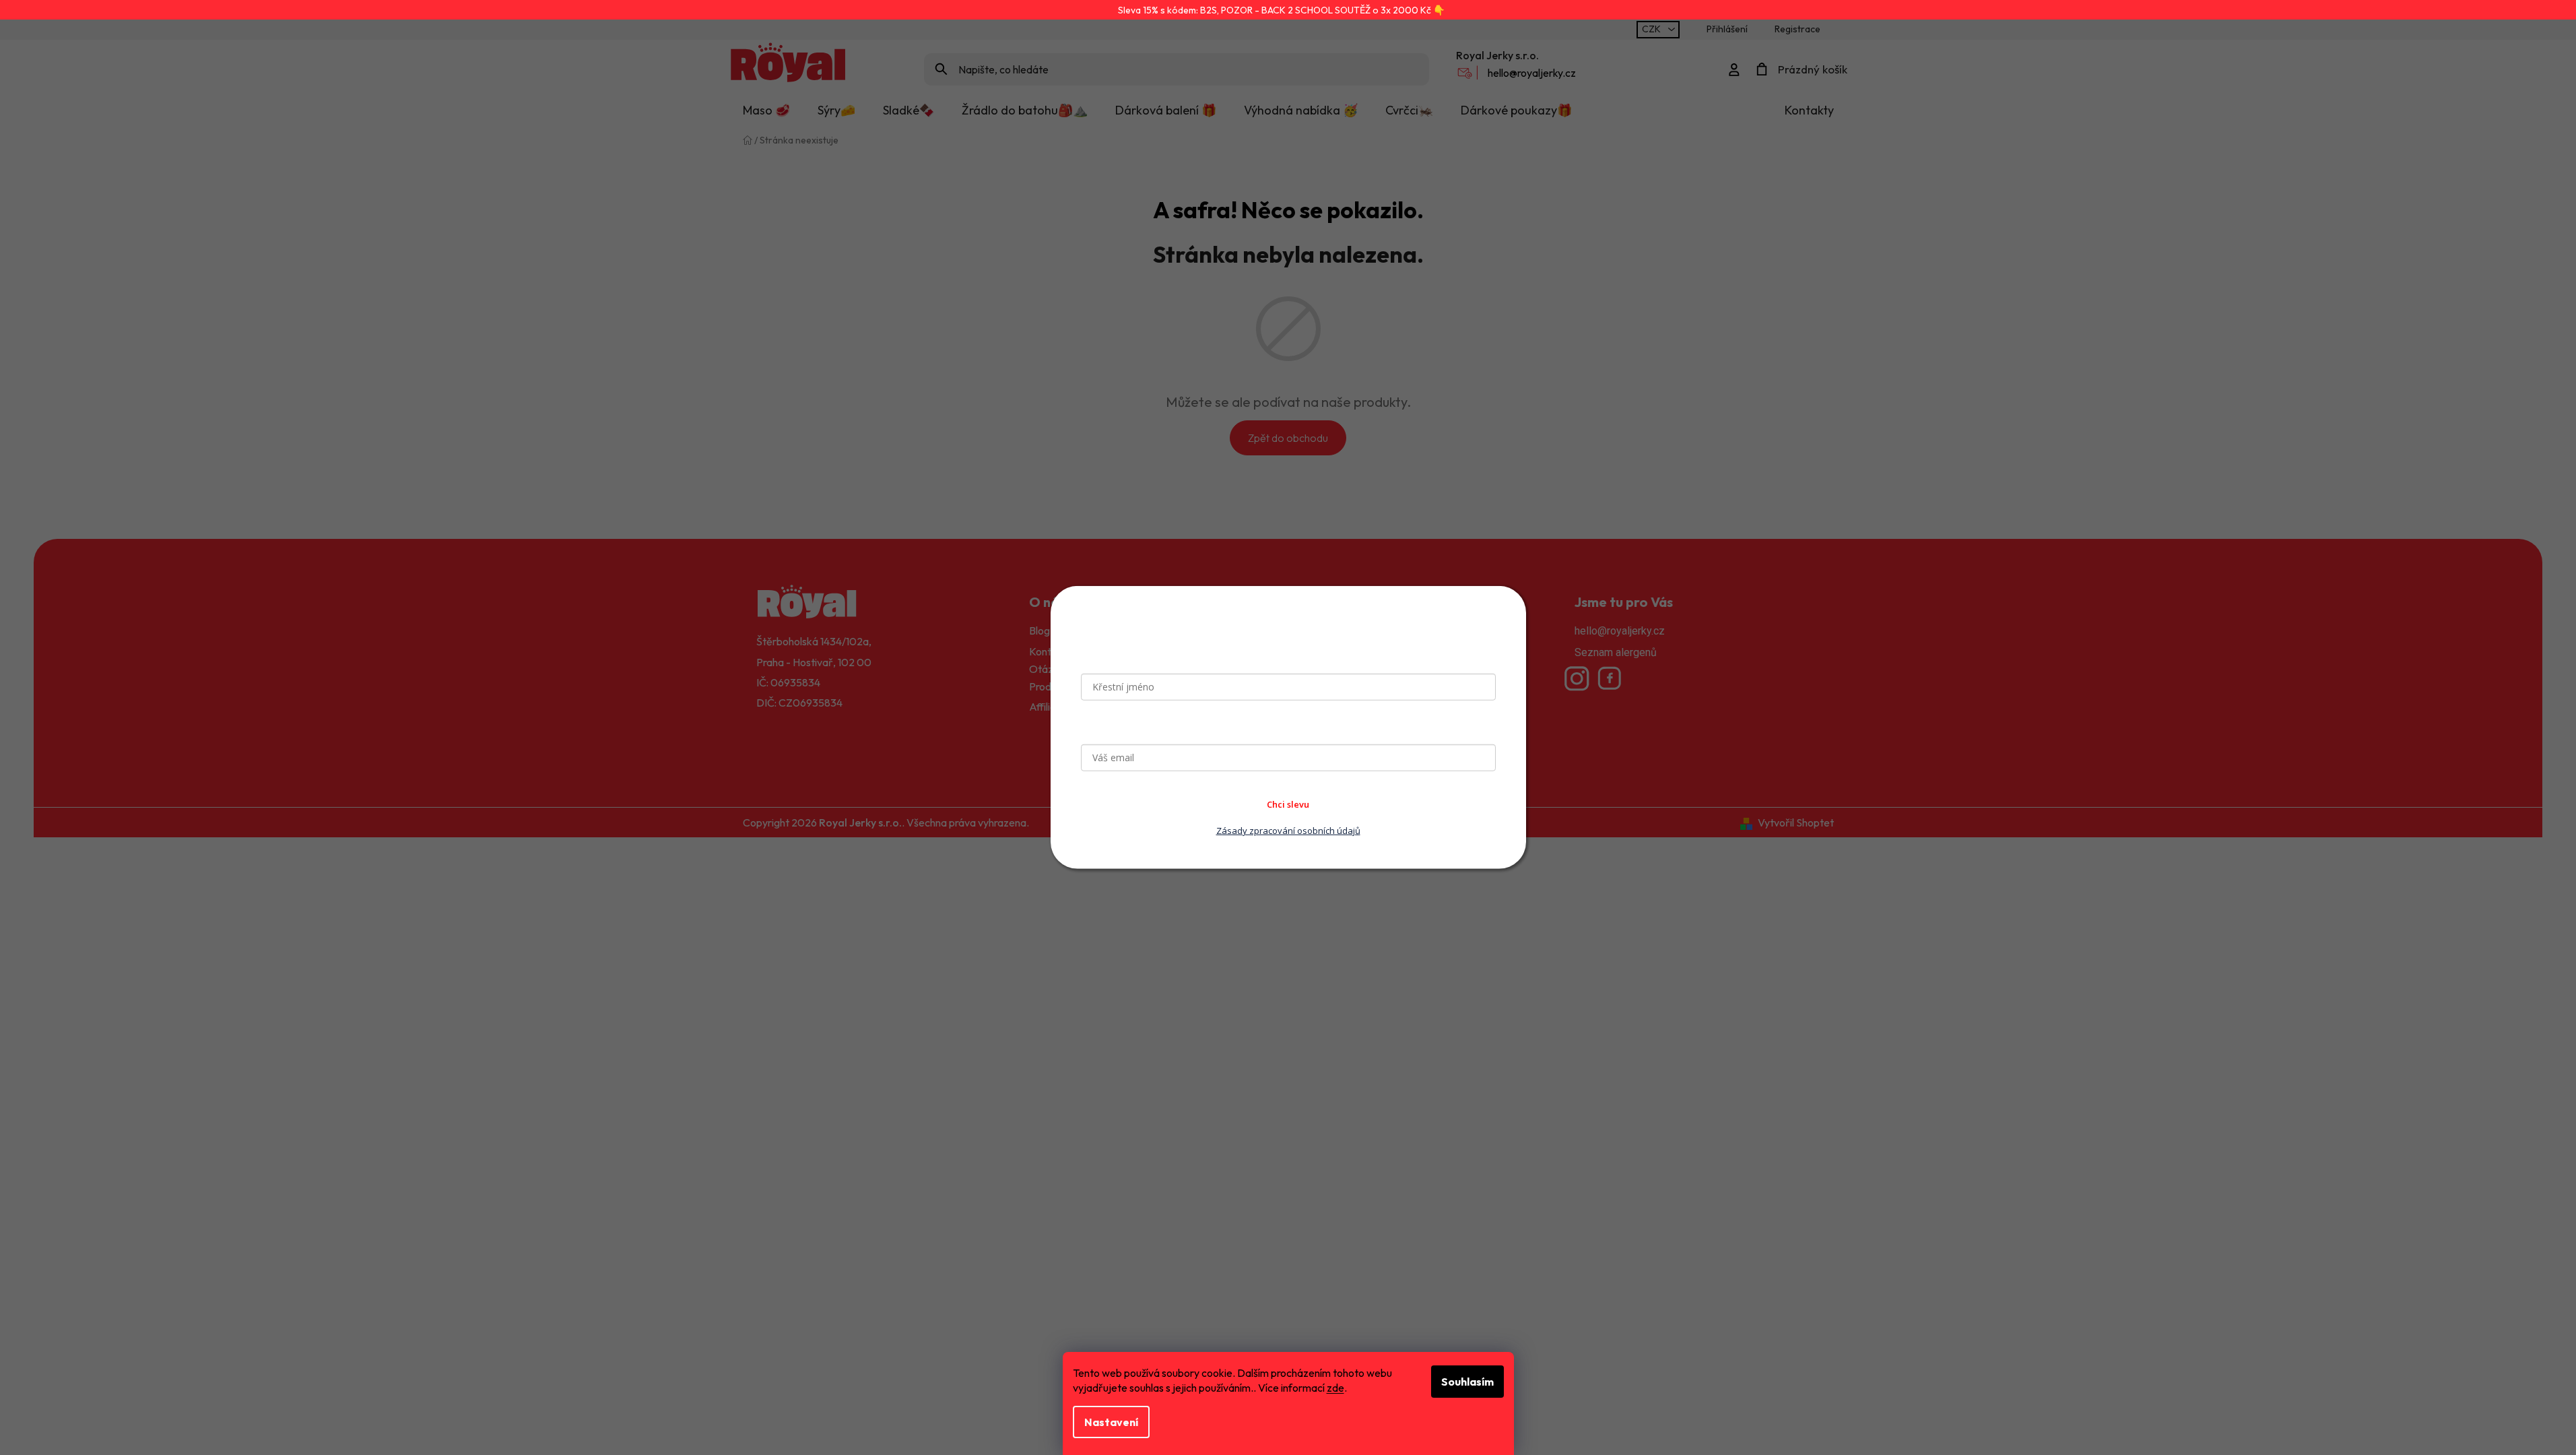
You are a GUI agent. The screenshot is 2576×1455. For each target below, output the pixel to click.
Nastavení (1111, 1422)
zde (1335, 1388)
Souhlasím (1467, 1382)
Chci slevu (1288, 804)
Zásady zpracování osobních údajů (1288, 831)
